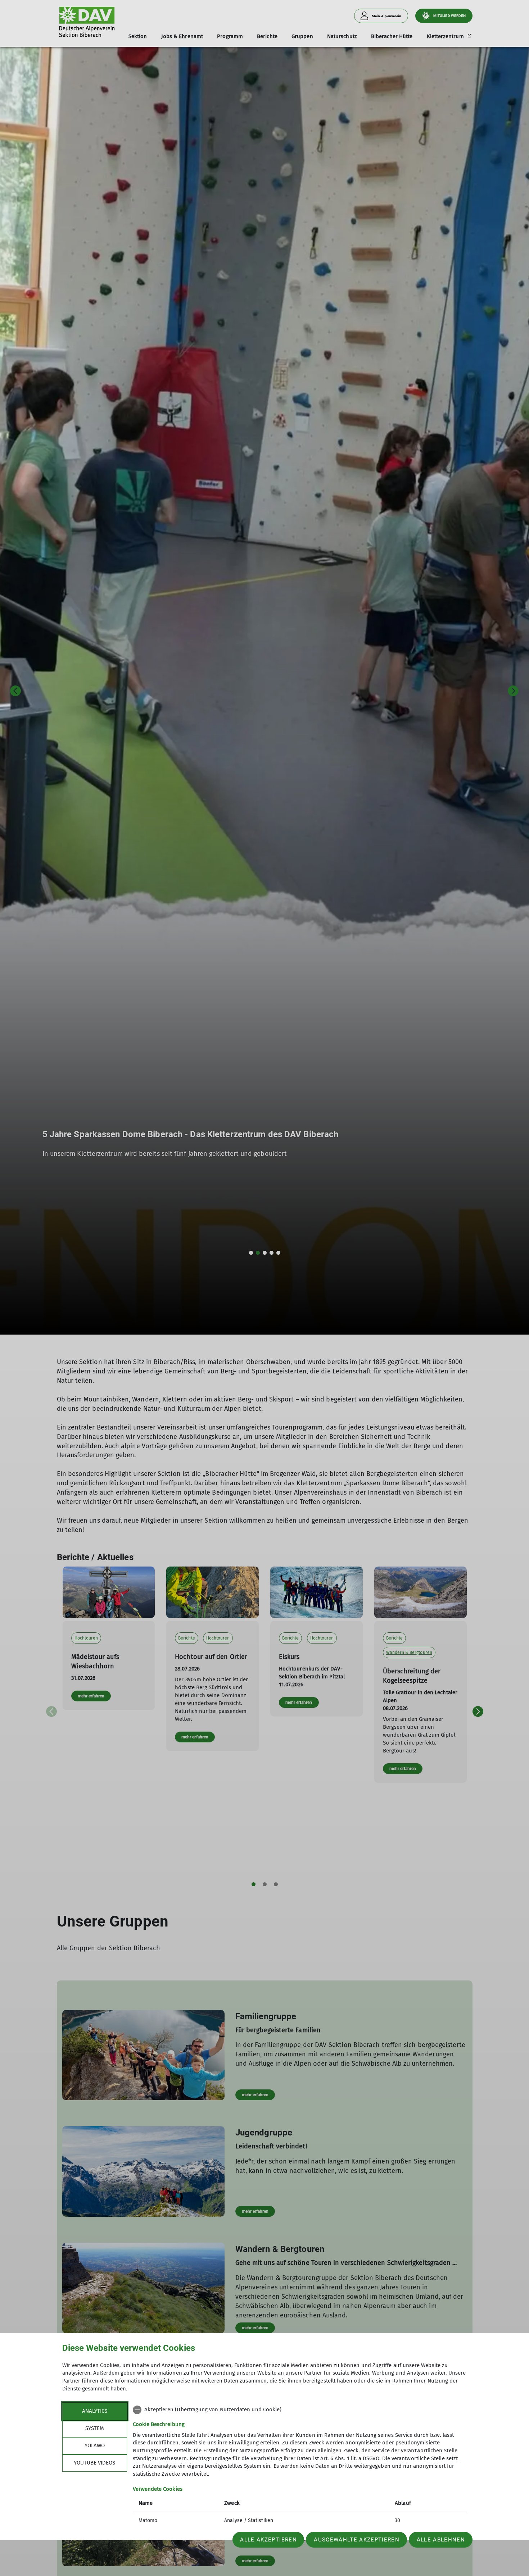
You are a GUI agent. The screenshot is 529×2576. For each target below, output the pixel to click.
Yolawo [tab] (95, 2445)
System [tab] (95, 2428)
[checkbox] (300, 2410)
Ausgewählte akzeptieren (357, 2540)
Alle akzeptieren (268, 2540)
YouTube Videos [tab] (94, 2463)
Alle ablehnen (441, 2540)
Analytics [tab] (95, 2411)
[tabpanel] (300, 2466)
